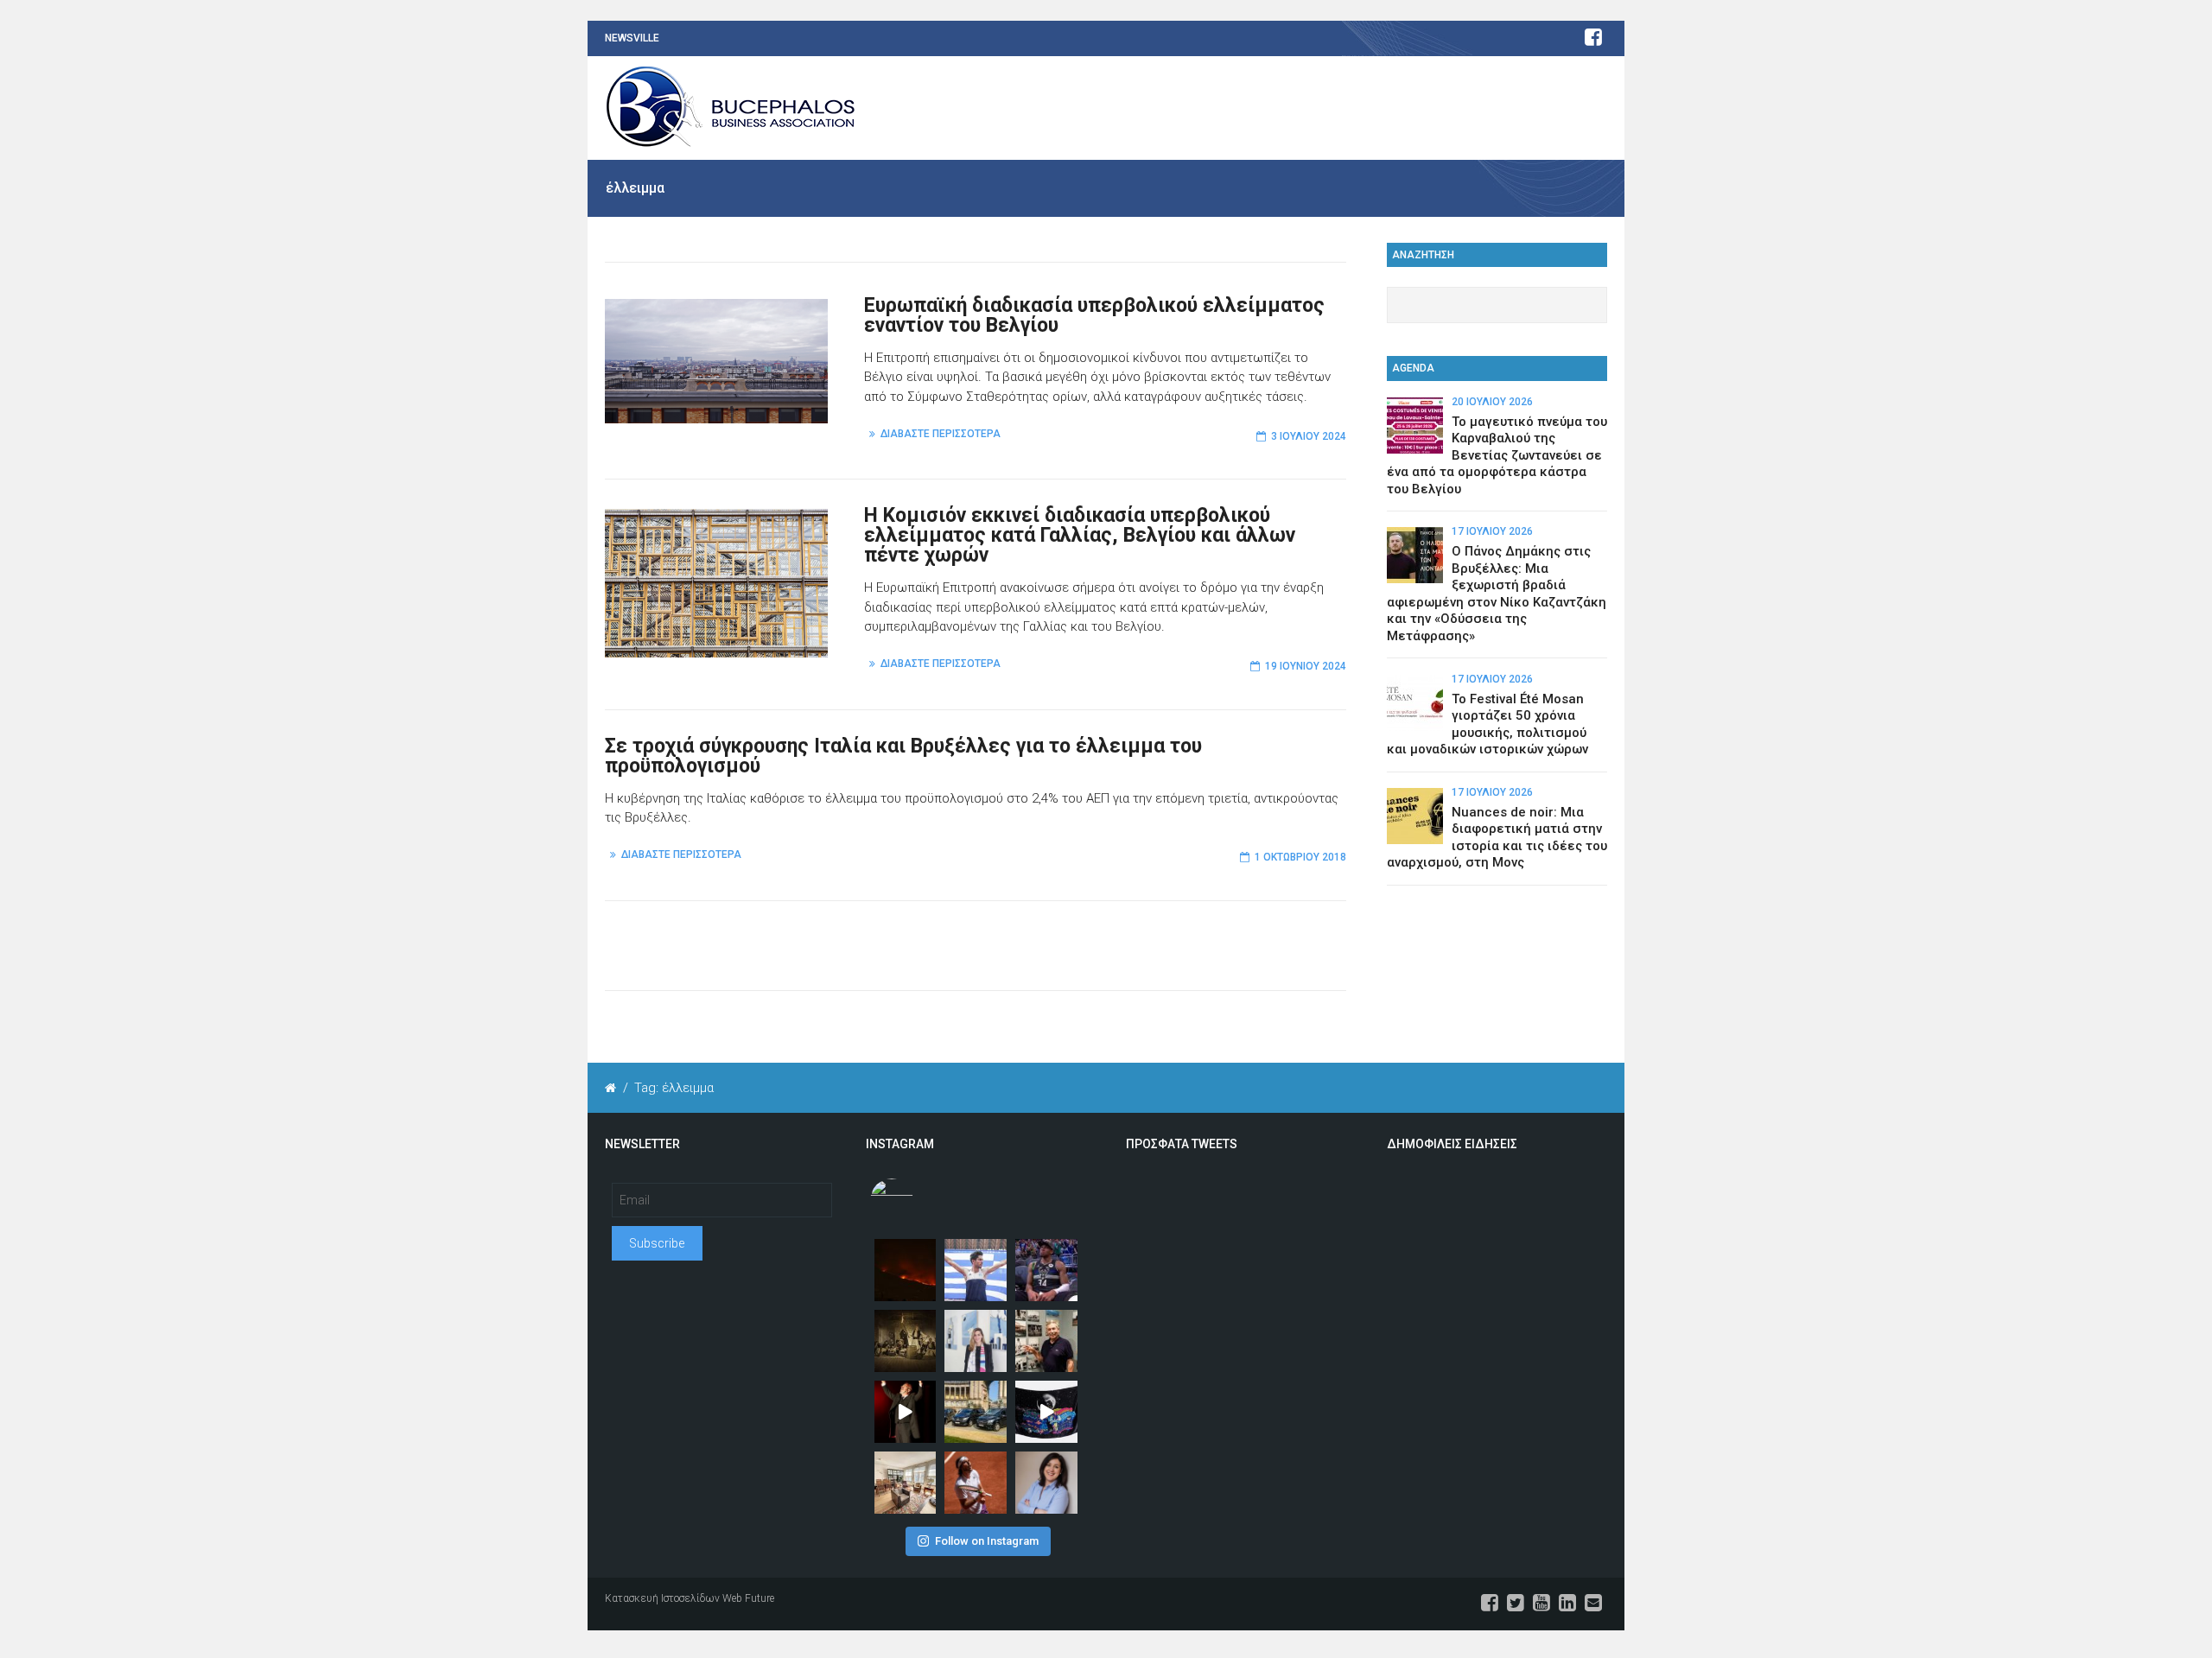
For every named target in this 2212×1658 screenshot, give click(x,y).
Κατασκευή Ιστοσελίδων (662, 1598)
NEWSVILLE (632, 38)
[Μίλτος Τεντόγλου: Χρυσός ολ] (976, 1270)
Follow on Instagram (987, 1541)
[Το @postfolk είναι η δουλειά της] (1046, 1412)
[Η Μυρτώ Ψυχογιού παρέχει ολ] (1046, 1483)
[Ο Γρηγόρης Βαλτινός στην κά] (906, 1412)
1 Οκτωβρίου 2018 (1300, 857)
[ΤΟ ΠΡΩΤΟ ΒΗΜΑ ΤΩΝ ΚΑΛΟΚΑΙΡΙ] (976, 1412)
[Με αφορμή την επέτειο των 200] (906, 1341)
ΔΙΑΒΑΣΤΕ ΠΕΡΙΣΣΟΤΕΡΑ (941, 434)
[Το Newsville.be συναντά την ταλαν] (976, 1341)
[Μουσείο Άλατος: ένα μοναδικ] (1046, 1341)
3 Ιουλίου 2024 (1309, 436)
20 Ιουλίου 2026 (1492, 402)
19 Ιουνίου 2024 (1306, 666)
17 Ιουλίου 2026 (1492, 531)
